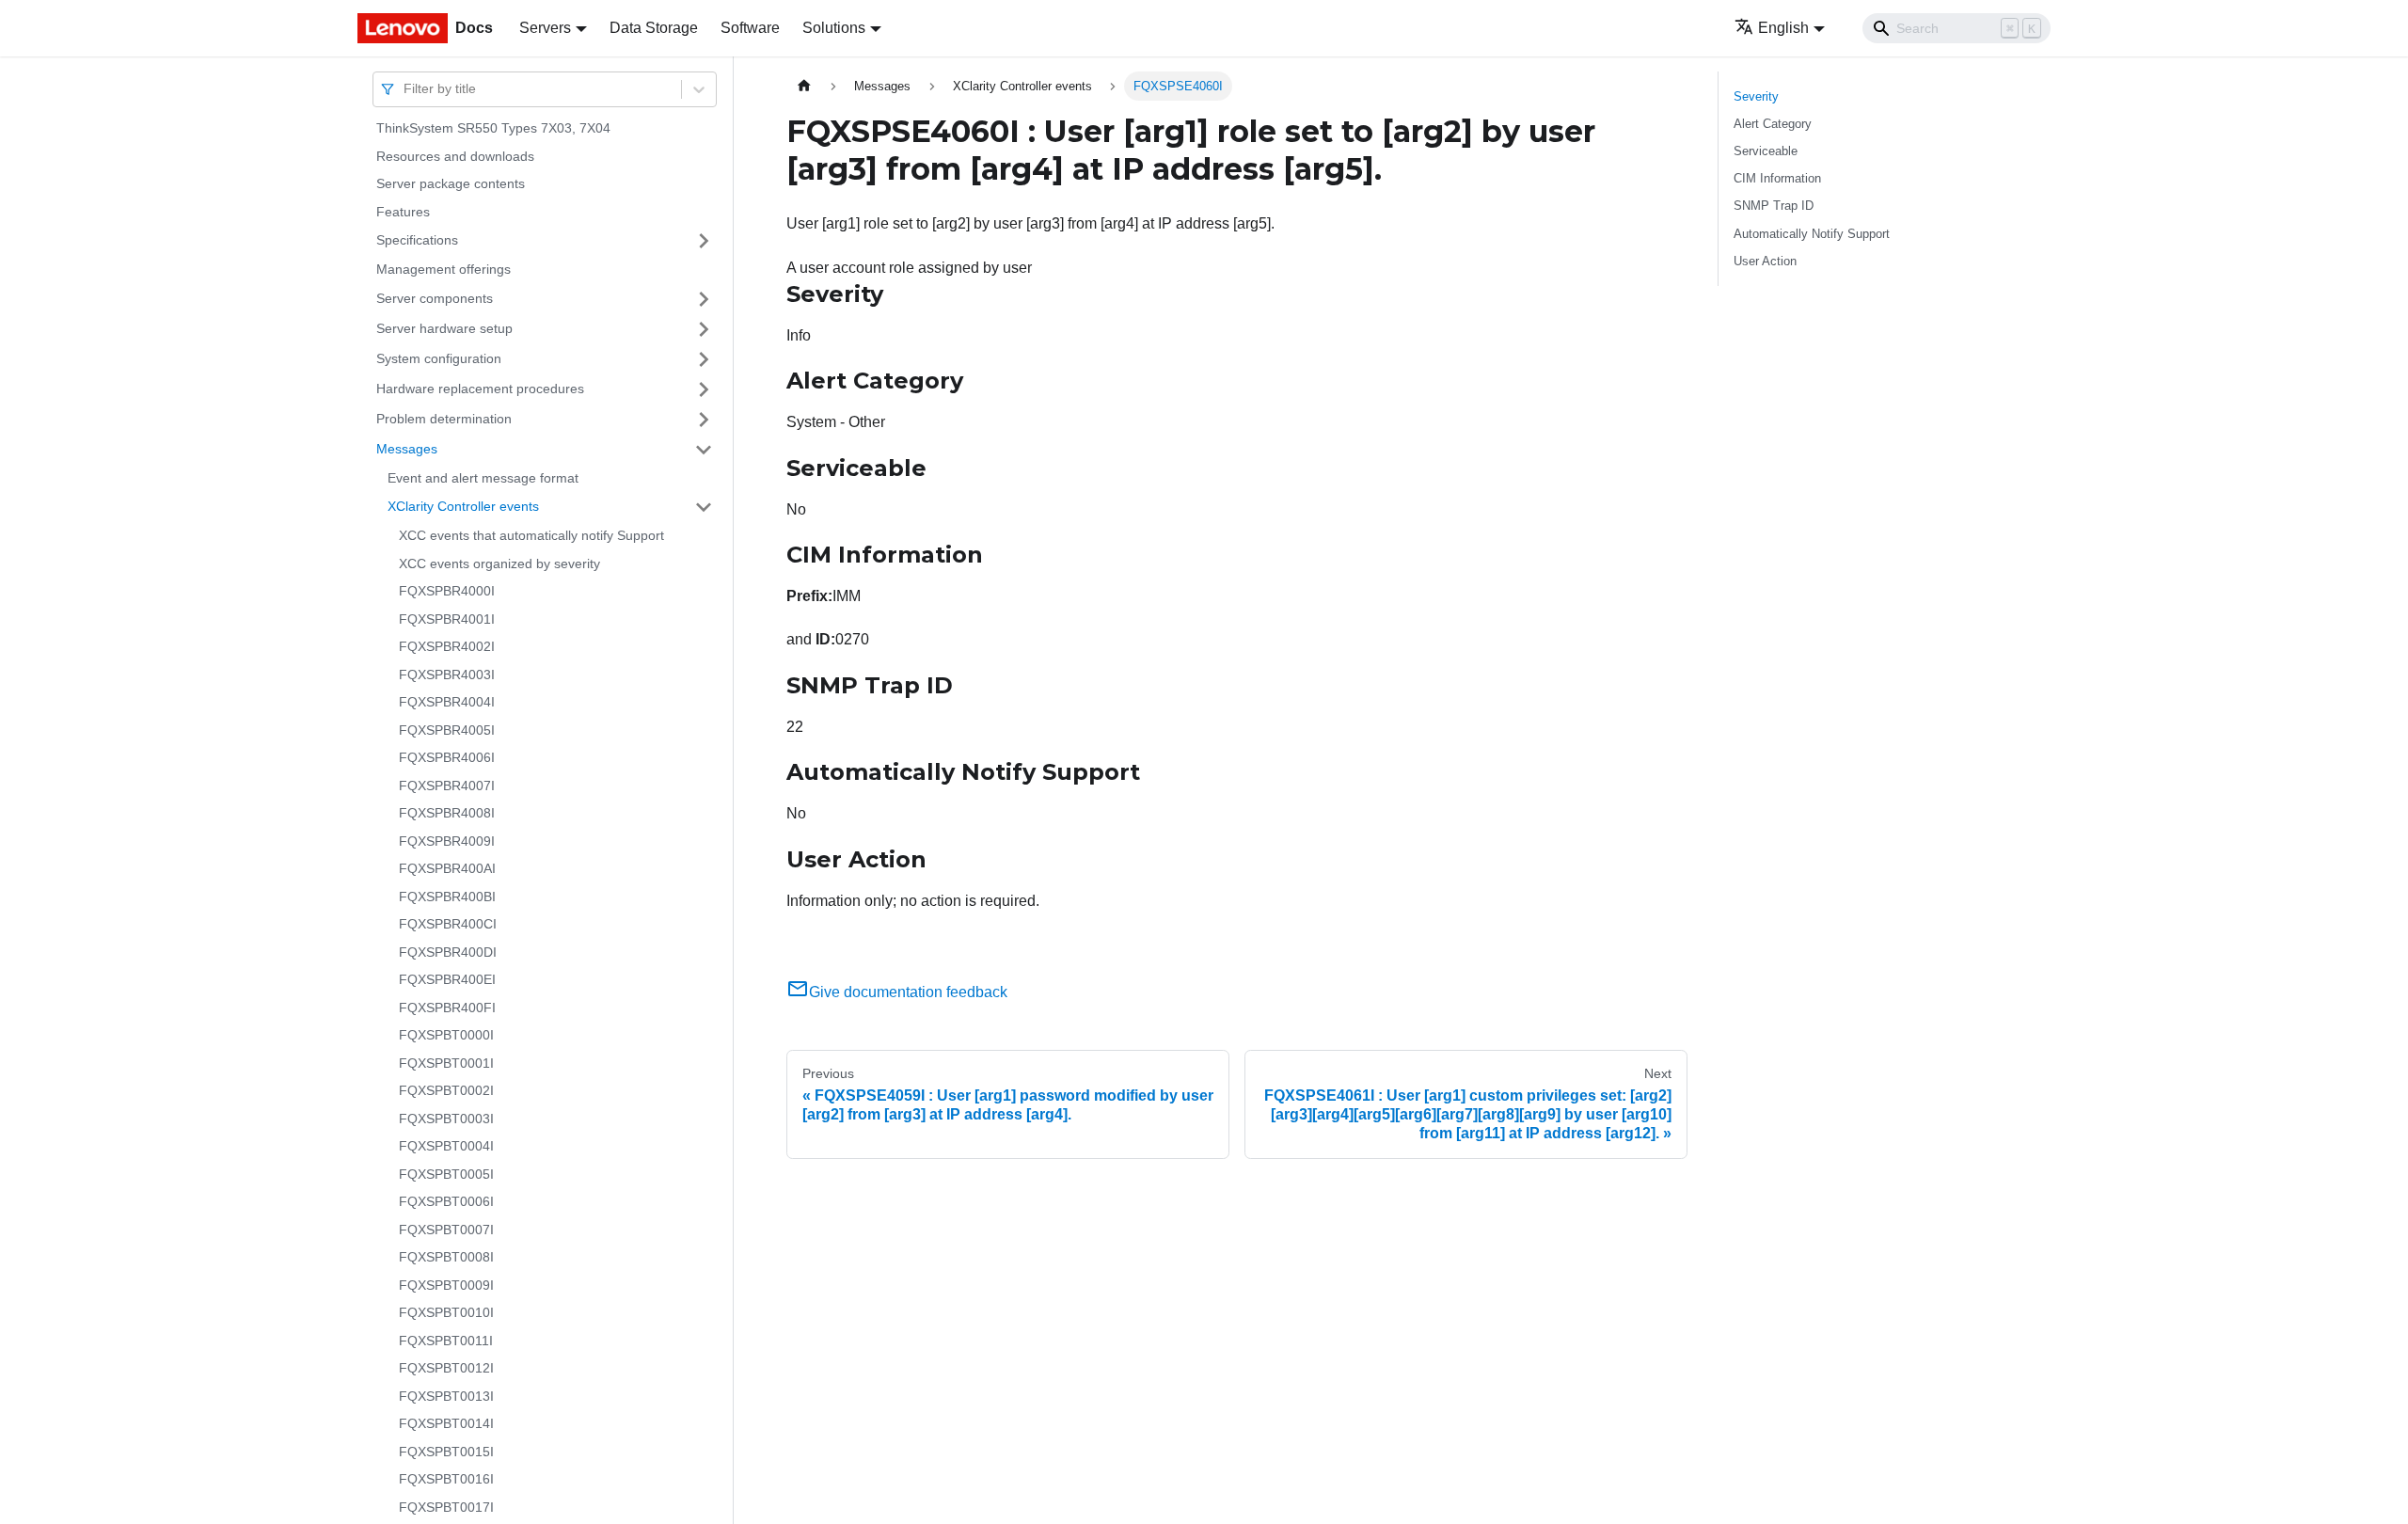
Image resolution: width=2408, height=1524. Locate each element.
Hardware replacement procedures (480, 389)
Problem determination (444, 419)
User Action (1765, 261)
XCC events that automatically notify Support (531, 535)
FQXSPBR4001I (447, 619)
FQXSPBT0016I (446, 1479)
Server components (435, 298)
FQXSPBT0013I (446, 1396)
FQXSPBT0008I (446, 1257)
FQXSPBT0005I (446, 1174)
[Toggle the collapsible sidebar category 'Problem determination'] (704, 420)
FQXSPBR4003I (447, 675)
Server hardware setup (444, 328)
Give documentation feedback (908, 992)
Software (750, 28)
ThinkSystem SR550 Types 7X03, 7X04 (493, 128)
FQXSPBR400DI (448, 952)
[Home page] (804, 86)
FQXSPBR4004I (447, 702)
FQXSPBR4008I (447, 813)
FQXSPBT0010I (446, 1312)
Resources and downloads (455, 156)
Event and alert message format (483, 478)
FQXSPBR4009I (447, 841)
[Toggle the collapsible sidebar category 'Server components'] (704, 299)
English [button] (1783, 28)
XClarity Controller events (463, 506)
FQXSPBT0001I (446, 1063)
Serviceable (1766, 151)
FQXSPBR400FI (447, 1008)
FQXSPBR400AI (447, 868)
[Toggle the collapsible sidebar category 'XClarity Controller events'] (704, 507)
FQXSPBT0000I (446, 1035)
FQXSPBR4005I (447, 730)
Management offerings (444, 269)
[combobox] (405, 89)
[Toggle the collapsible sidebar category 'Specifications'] (704, 241)
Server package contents (451, 183)
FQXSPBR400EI (447, 979)
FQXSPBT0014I (446, 1423)
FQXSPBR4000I (447, 591)
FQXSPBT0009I (446, 1285)
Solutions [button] (834, 28)
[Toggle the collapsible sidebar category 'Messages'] (704, 450)
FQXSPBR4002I (447, 646)
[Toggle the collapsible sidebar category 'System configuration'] (704, 359)
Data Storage (654, 28)
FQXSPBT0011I (446, 1341)
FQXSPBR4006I (447, 757)
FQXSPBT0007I (446, 1230)
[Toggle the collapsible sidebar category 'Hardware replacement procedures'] (704, 389)
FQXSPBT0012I (446, 1368)
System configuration (439, 358)
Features (403, 212)
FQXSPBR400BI (447, 897)
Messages (407, 449)
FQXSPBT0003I (446, 1119)
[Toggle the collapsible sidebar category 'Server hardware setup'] (704, 329)
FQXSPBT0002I (446, 1090)
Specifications (417, 240)
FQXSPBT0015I (446, 1452)
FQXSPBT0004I (446, 1146)
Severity (1756, 96)
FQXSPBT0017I (446, 1507)
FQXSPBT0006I (446, 1201)
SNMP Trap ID (1774, 206)
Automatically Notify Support (1812, 234)
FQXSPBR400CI (448, 924)
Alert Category (1773, 124)
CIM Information (1777, 178)
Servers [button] (545, 28)
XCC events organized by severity (499, 564)
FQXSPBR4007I (447, 786)
